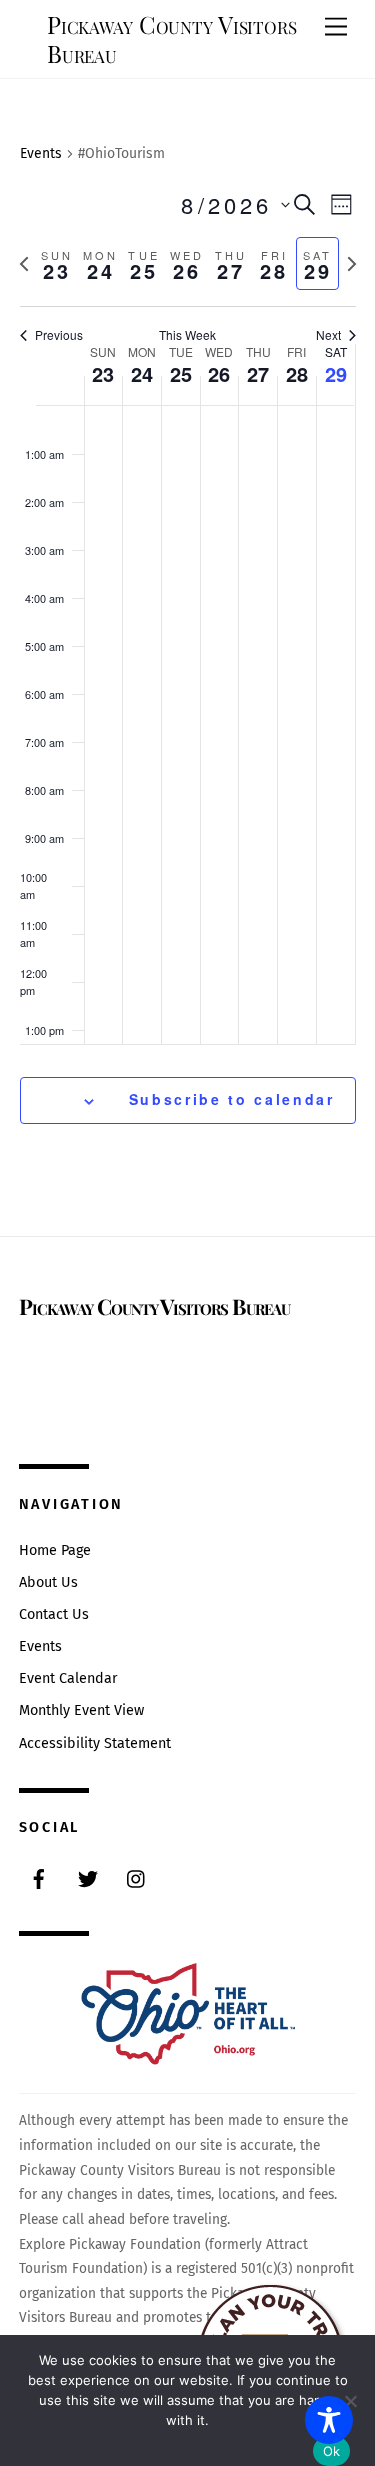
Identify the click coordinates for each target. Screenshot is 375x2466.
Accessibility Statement (95, 1743)
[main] (187, 657)
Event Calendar (68, 1678)
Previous (59, 335)
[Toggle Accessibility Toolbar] (329, 2420)
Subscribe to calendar (232, 1099)
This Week (187, 335)
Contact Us (54, 1614)
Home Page (55, 1550)
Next (328, 335)
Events (41, 153)
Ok (332, 2451)
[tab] (57, 263)
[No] (350, 2401)
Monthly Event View (81, 1710)
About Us (48, 1582)
